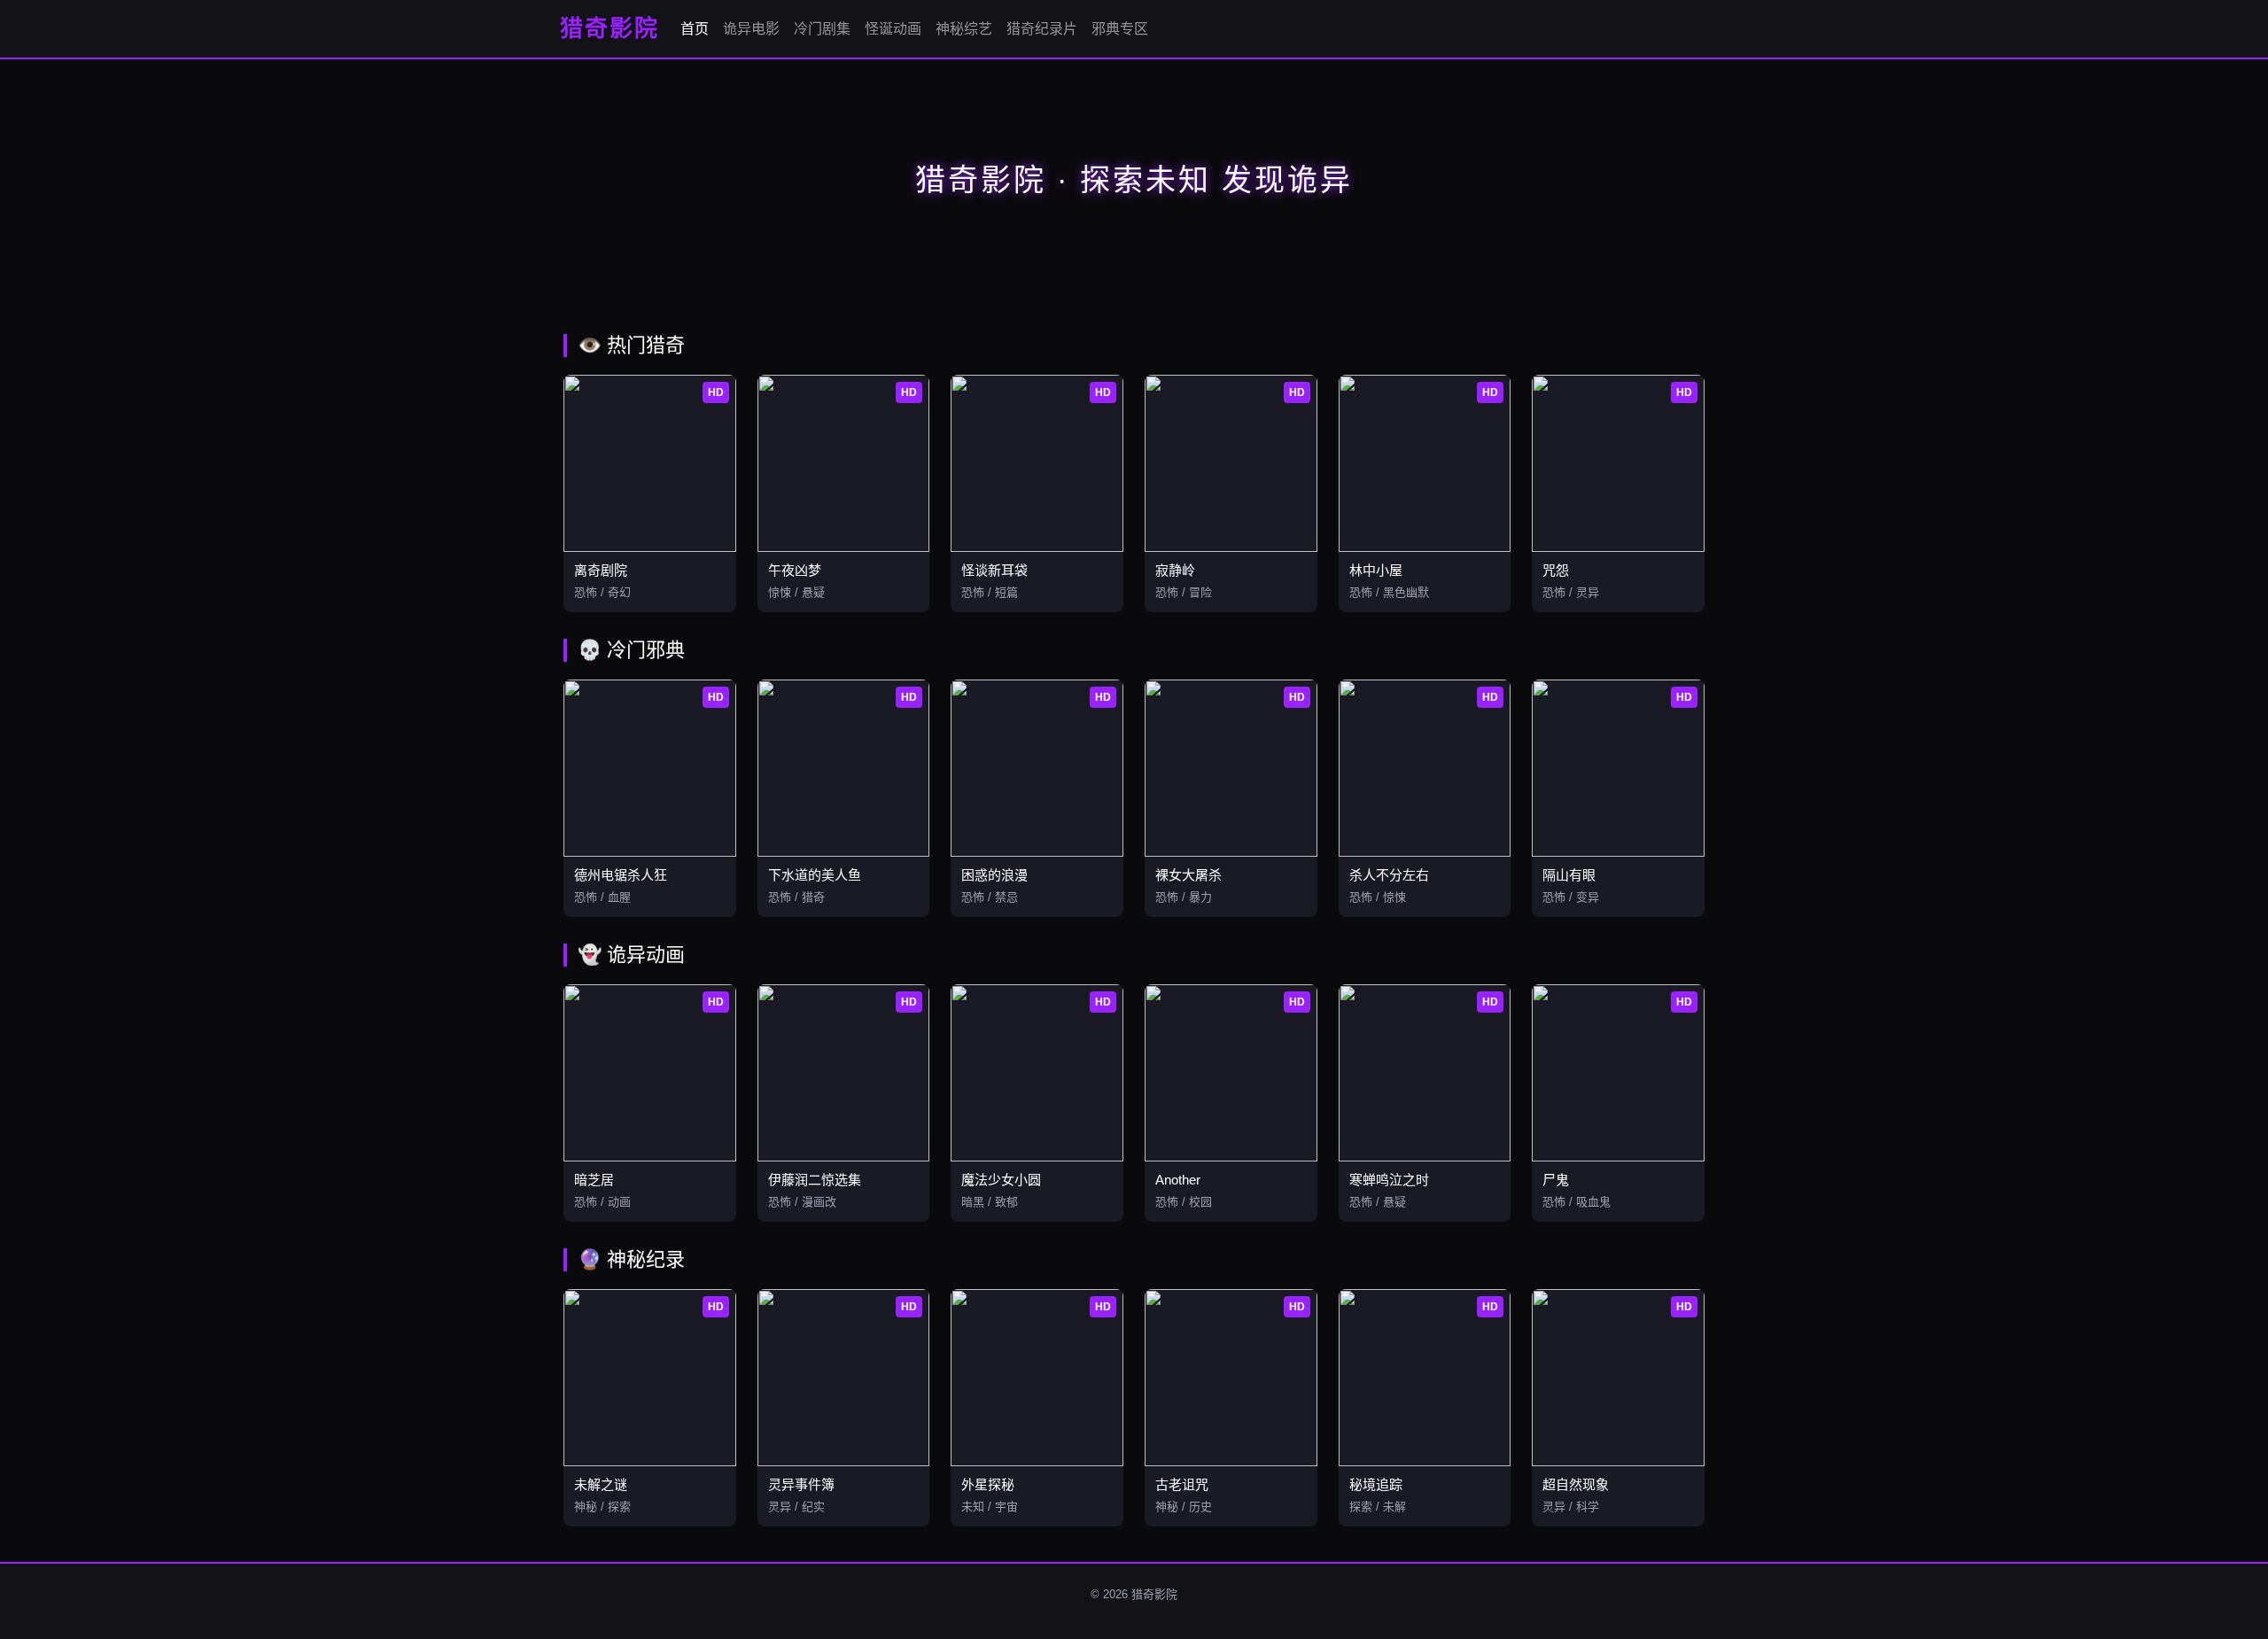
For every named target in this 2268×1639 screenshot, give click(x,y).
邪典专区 (1120, 29)
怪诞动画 (893, 29)
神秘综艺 (964, 29)
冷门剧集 (822, 29)
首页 (695, 29)
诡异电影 (751, 29)
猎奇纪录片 (1042, 29)
